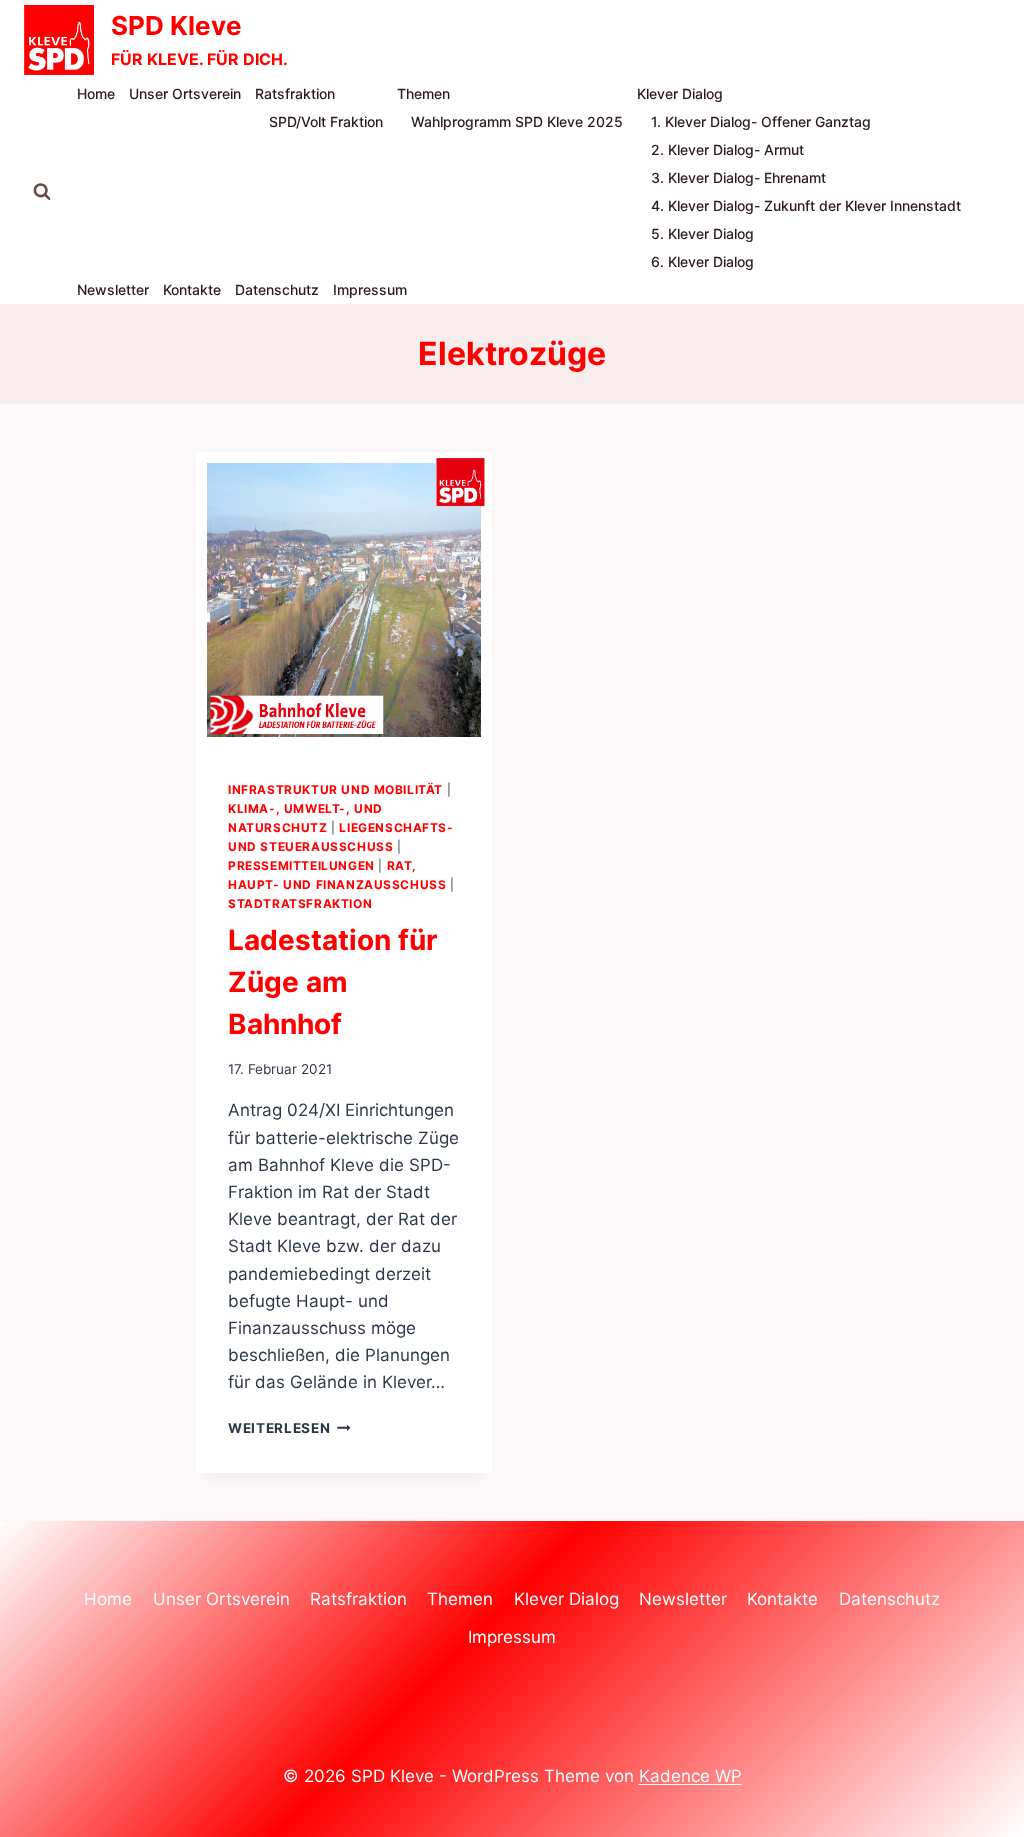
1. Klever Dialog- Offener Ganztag (761, 121)
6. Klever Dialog (702, 261)
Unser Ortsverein (185, 93)
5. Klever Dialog (702, 233)
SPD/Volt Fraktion (326, 121)
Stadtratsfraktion (300, 903)
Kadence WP (690, 1776)
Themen (423, 93)
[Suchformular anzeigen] (42, 192)
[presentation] (344, 600)
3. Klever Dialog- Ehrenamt (738, 177)
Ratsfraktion (295, 93)
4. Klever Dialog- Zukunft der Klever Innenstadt (806, 205)
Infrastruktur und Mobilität (335, 789)
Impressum (370, 289)
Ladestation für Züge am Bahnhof (332, 982)
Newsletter (113, 289)
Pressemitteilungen (301, 865)
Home (96, 93)
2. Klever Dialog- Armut (727, 149)
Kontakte (192, 289)
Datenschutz (277, 289)
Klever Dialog (680, 93)
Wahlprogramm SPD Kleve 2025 (517, 121)
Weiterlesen (289, 1428)
